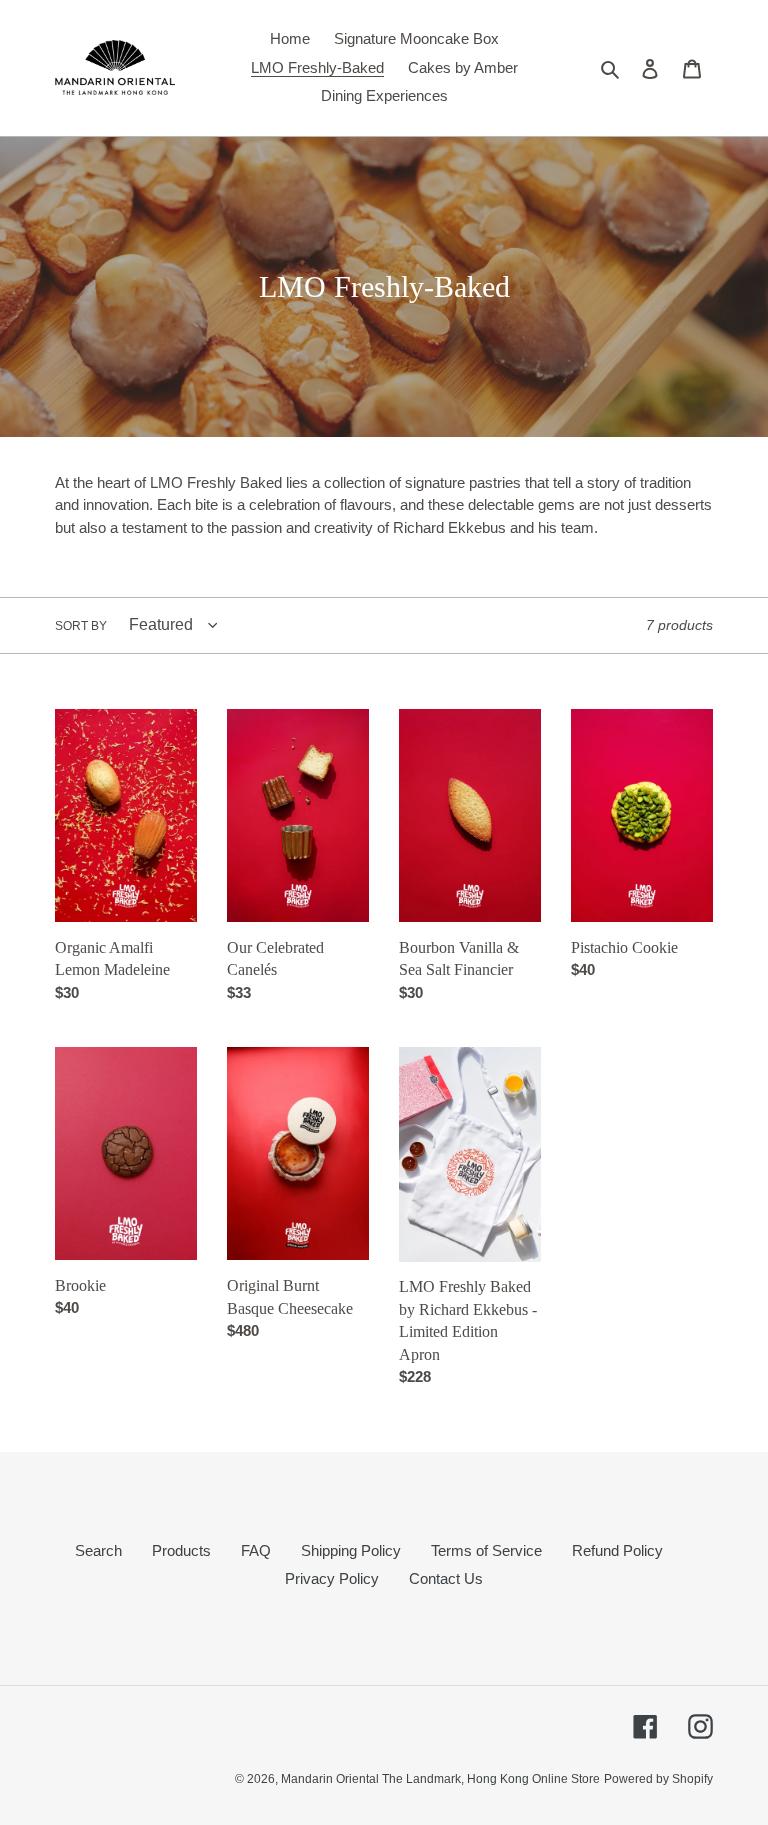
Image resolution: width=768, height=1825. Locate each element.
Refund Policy (617, 1550)
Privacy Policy (332, 1578)
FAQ (256, 1550)
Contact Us (446, 1578)
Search (98, 1550)
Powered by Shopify (658, 1779)
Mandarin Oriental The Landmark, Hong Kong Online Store (440, 1779)
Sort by (81, 626)
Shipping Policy (351, 1550)
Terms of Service (486, 1550)
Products (181, 1550)
